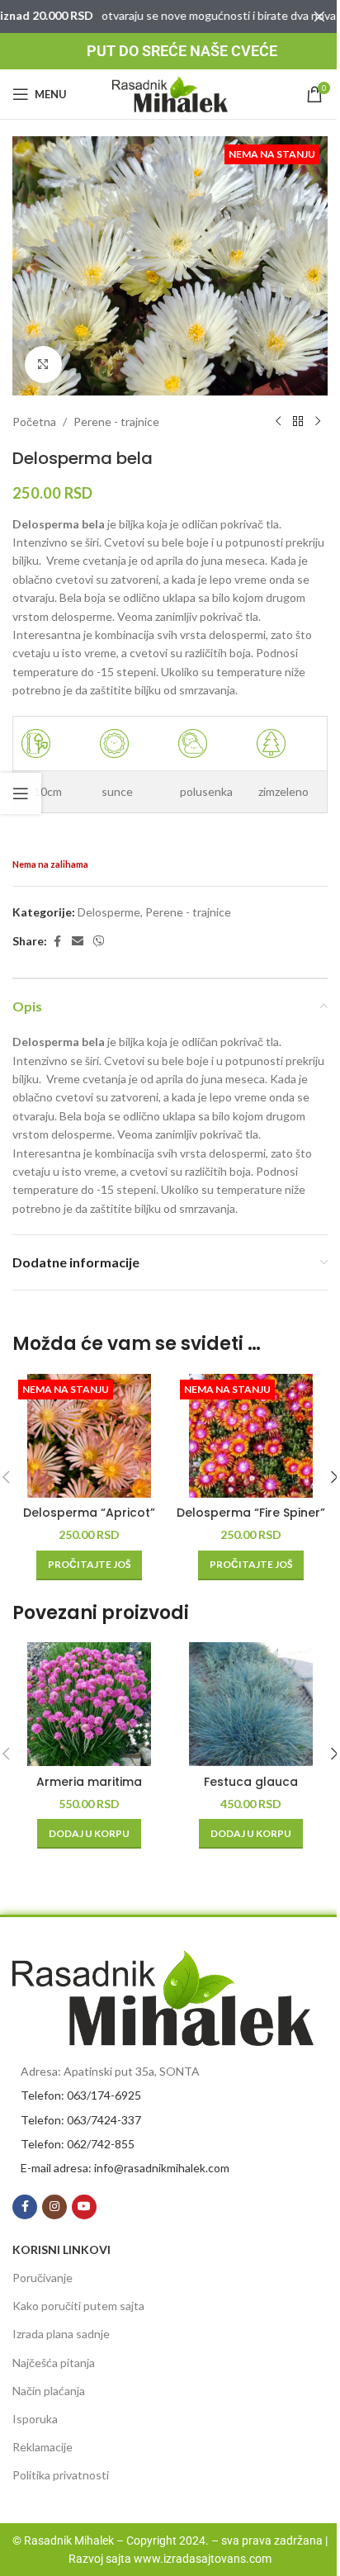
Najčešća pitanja (54, 2363)
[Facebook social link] (57, 942)
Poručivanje (42, 2278)
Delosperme (109, 912)
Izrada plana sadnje (61, 2334)
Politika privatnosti (61, 2475)
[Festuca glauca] (251, 1704)
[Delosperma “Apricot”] (89, 1436)
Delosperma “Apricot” (89, 1513)
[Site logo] (170, 93)
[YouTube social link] (84, 2207)
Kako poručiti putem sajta (78, 2306)
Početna (34, 421)
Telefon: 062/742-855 (78, 2144)
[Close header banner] (319, 17)
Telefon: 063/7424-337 (81, 2120)
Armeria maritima (89, 1782)
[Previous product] (278, 422)
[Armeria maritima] (89, 1704)
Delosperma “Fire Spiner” (251, 1513)
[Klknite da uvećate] (43, 365)
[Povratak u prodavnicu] (298, 422)
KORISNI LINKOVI (61, 2249)
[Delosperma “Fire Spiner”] (251, 1436)
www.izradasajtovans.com (203, 2559)
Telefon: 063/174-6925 (81, 2095)
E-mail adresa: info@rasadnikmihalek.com (125, 2168)
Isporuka (35, 2419)
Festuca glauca (251, 1782)
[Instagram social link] (54, 2207)
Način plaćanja (49, 2391)
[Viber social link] (99, 942)
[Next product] (318, 422)
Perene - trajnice (116, 421)
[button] (89, 1834)
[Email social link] (78, 942)
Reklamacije (42, 2447)
